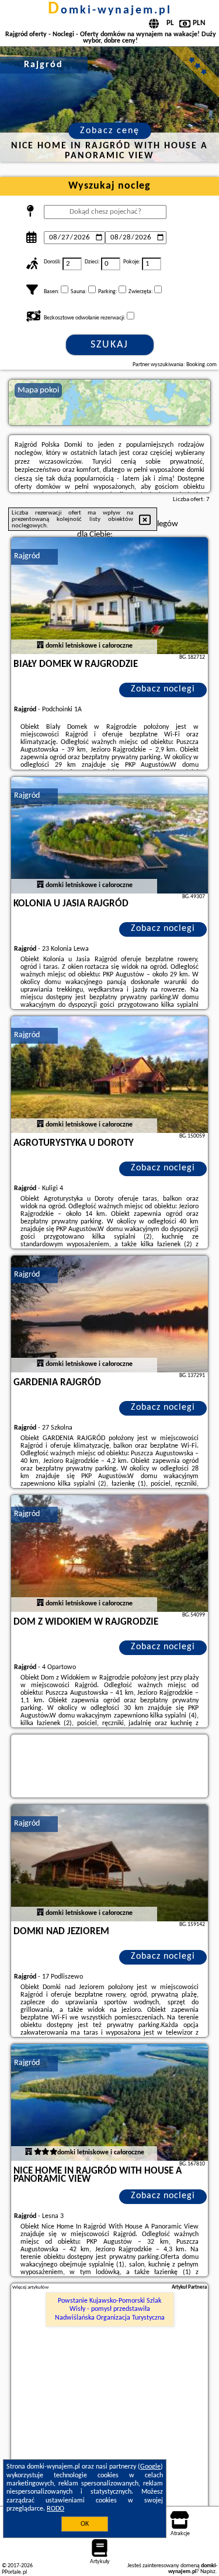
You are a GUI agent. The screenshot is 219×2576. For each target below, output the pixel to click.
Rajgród (27, 556)
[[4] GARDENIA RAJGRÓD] (110, 1314)
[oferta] (40, 646)
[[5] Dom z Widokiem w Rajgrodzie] (110, 1553)
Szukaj (109, 345)
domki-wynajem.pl (110, 11)
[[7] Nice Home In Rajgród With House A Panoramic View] (110, 2102)
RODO (55, 2509)
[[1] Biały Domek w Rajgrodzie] (110, 596)
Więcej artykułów (30, 2287)
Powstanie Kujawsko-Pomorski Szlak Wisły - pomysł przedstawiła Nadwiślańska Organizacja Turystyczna (110, 2309)
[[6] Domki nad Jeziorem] (110, 1863)
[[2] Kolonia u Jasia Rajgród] (110, 835)
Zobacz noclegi (163, 689)
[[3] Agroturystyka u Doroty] (110, 1075)
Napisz (208, 2572)
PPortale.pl (14, 2572)
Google (150, 2467)
